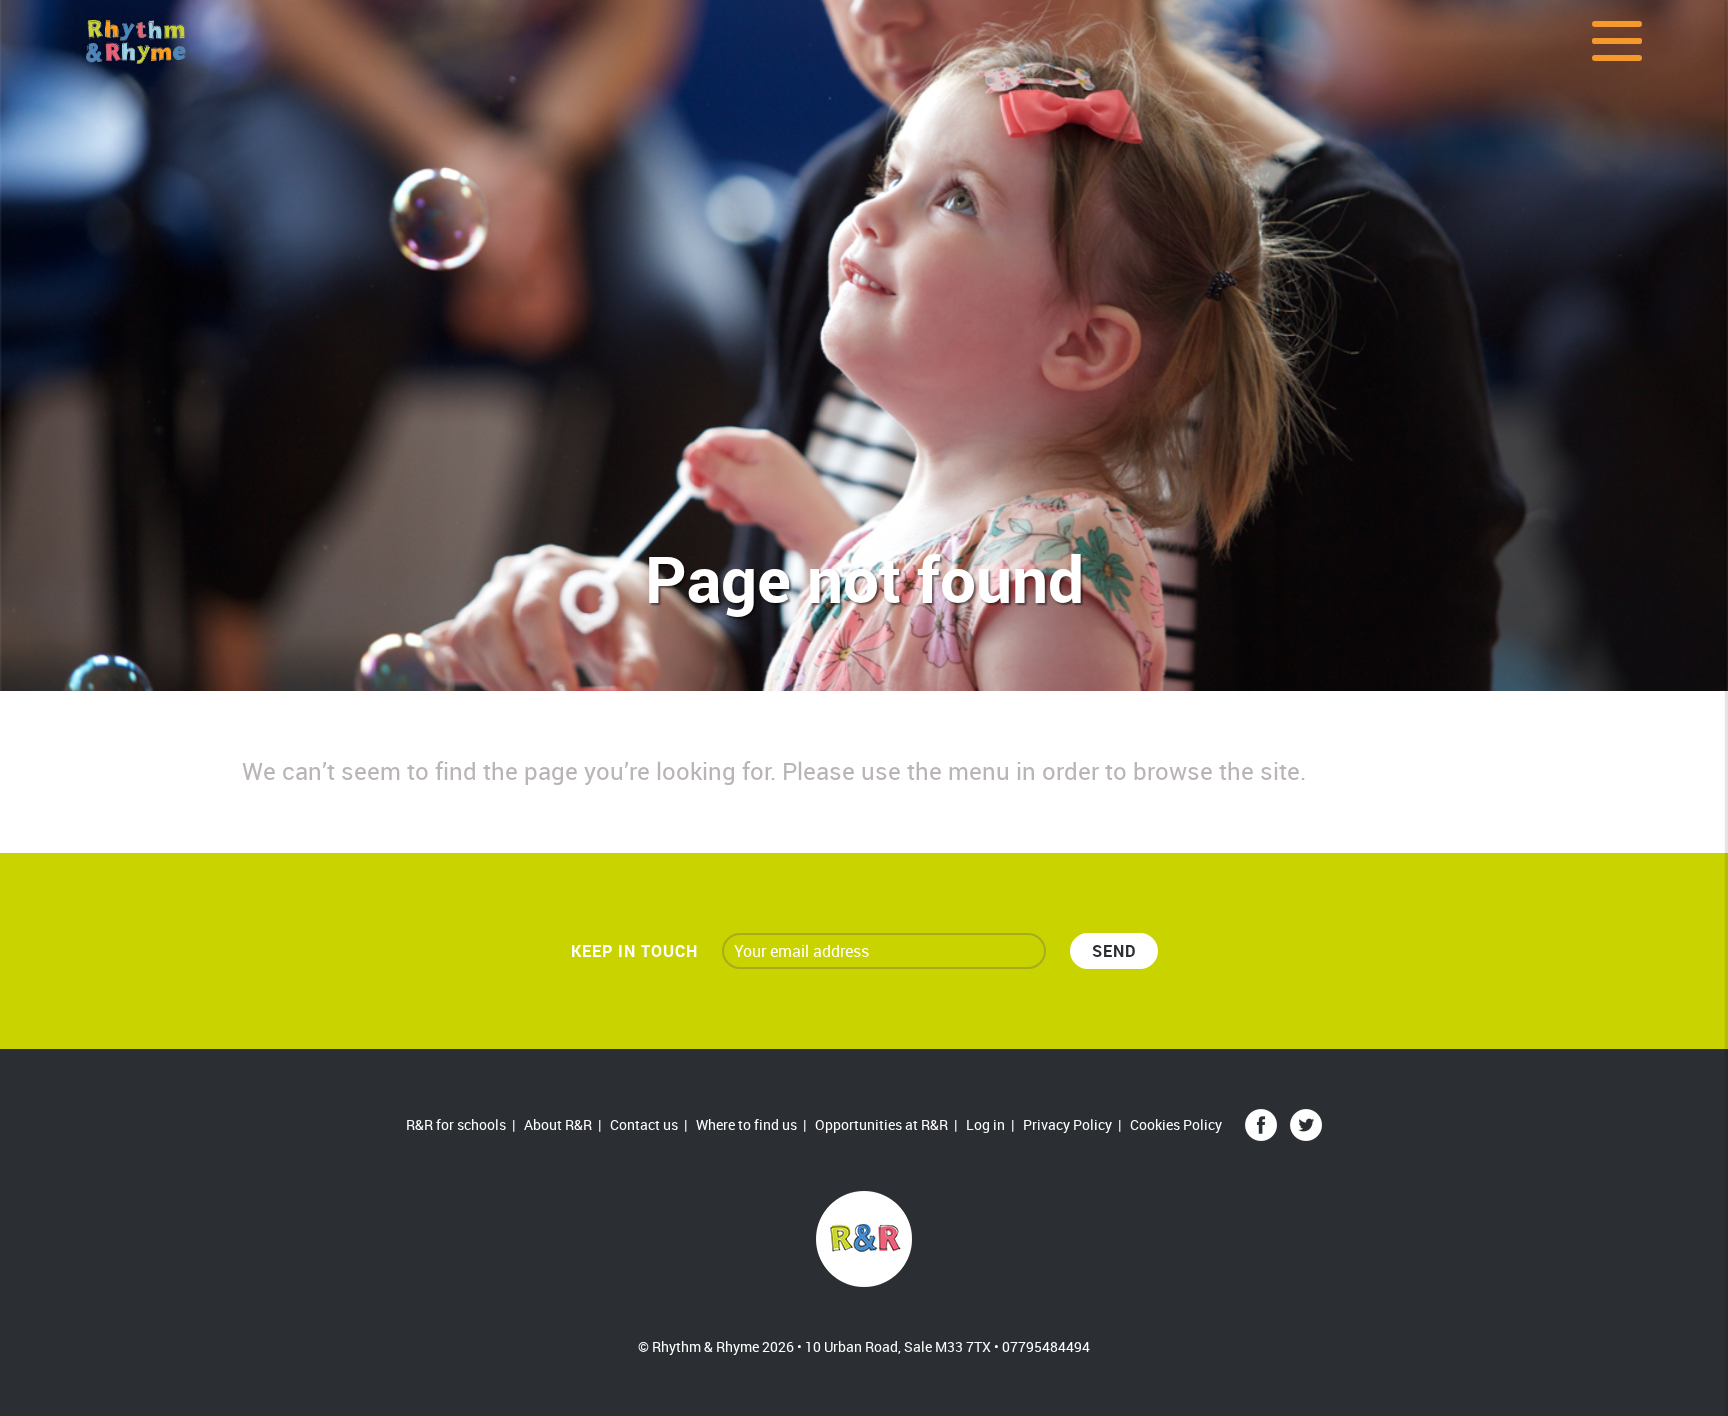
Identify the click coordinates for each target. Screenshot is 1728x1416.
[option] (864, 345)
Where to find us (746, 1124)
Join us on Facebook (1261, 1125)
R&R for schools (456, 1124)
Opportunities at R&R (881, 1124)
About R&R (558, 1124)
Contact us (644, 1124)
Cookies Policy (1176, 1124)
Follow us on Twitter (1306, 1125)
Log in (985, 1124)
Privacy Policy (1067, 1124)
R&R (864, 1239)
